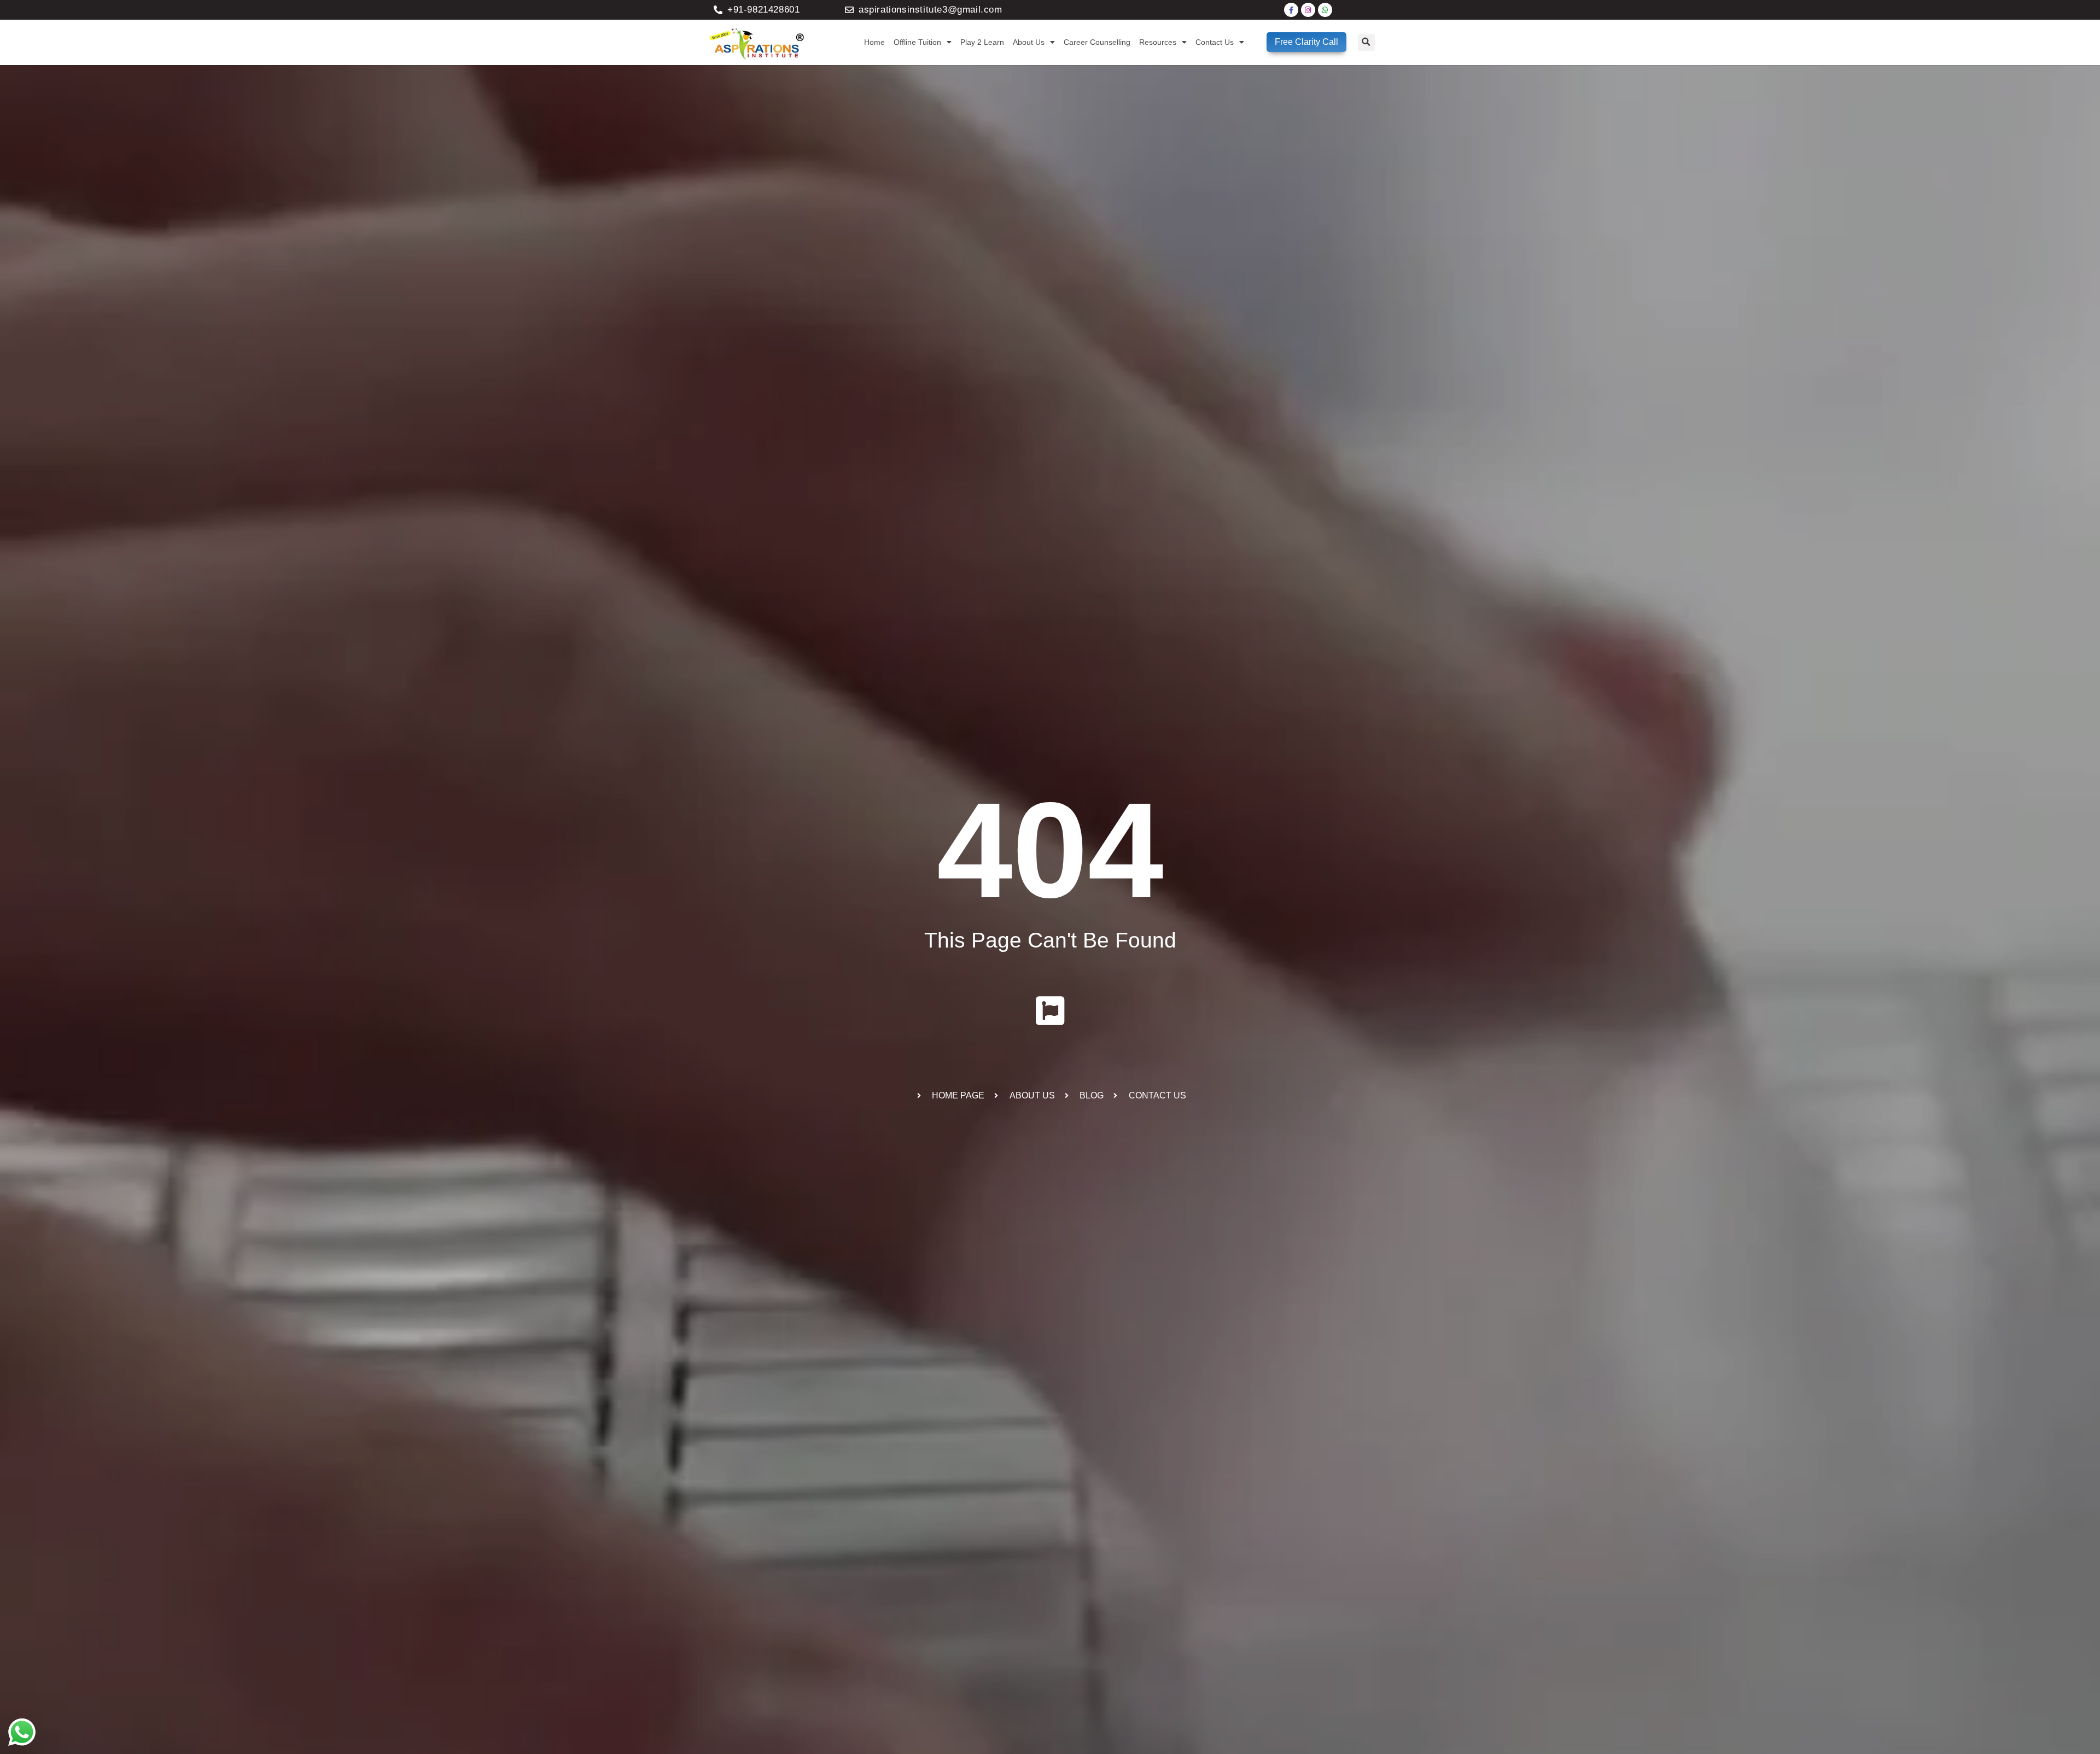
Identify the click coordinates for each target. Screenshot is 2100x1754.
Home (874, 42)
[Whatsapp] (1325, 10)
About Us (1029, 42)
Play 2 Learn (982, 42)
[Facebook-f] (1291, 10)
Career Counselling (1097, 42)
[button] (1366, 42)
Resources (1158, 42)
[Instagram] (1308, 10)
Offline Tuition (917, 42)
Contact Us (1215, 42)
